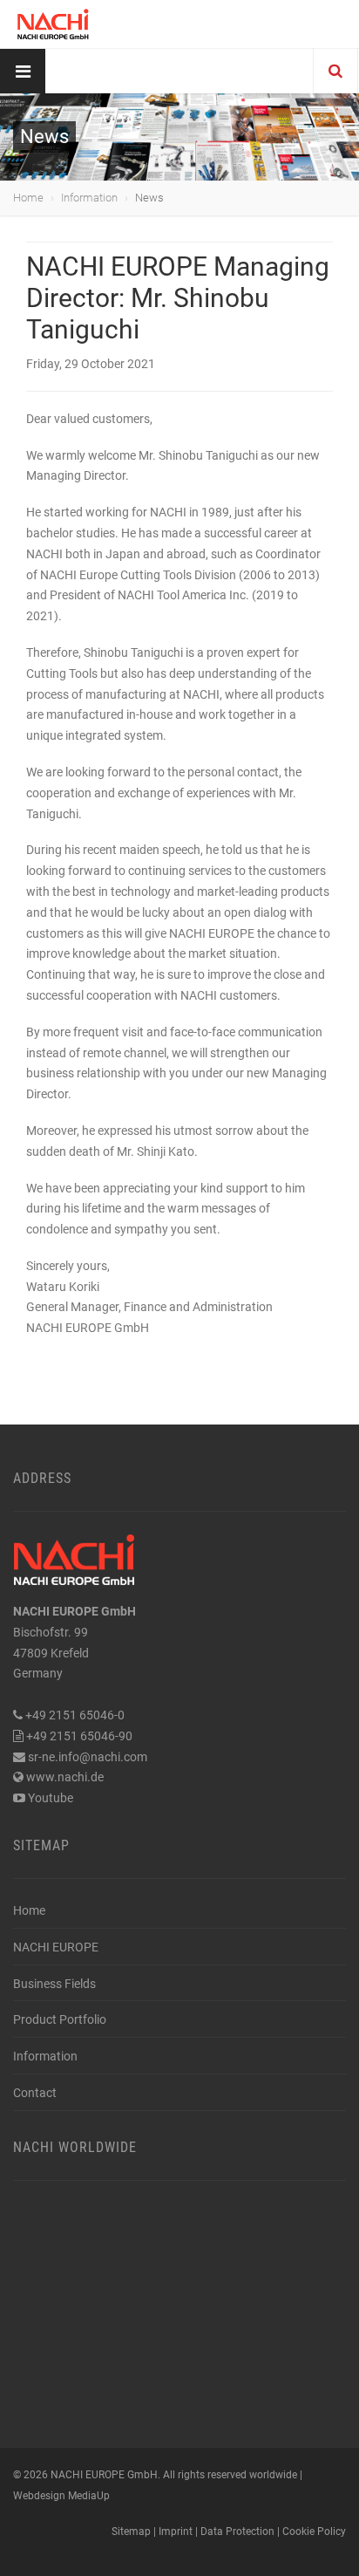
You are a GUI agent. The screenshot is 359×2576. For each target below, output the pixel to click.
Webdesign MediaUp (61, 2496)
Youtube (51, 1798)
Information (89, 198)
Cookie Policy (314, 2532)
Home (28, 198)
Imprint (176, 2532)
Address (42, 1478)
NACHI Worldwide (75, 2147)
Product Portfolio (60, 2019)
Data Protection (237, 2532)
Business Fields (54, 1984)
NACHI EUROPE (56, 1947)
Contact (35, 2093)
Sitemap (41, 1845)
